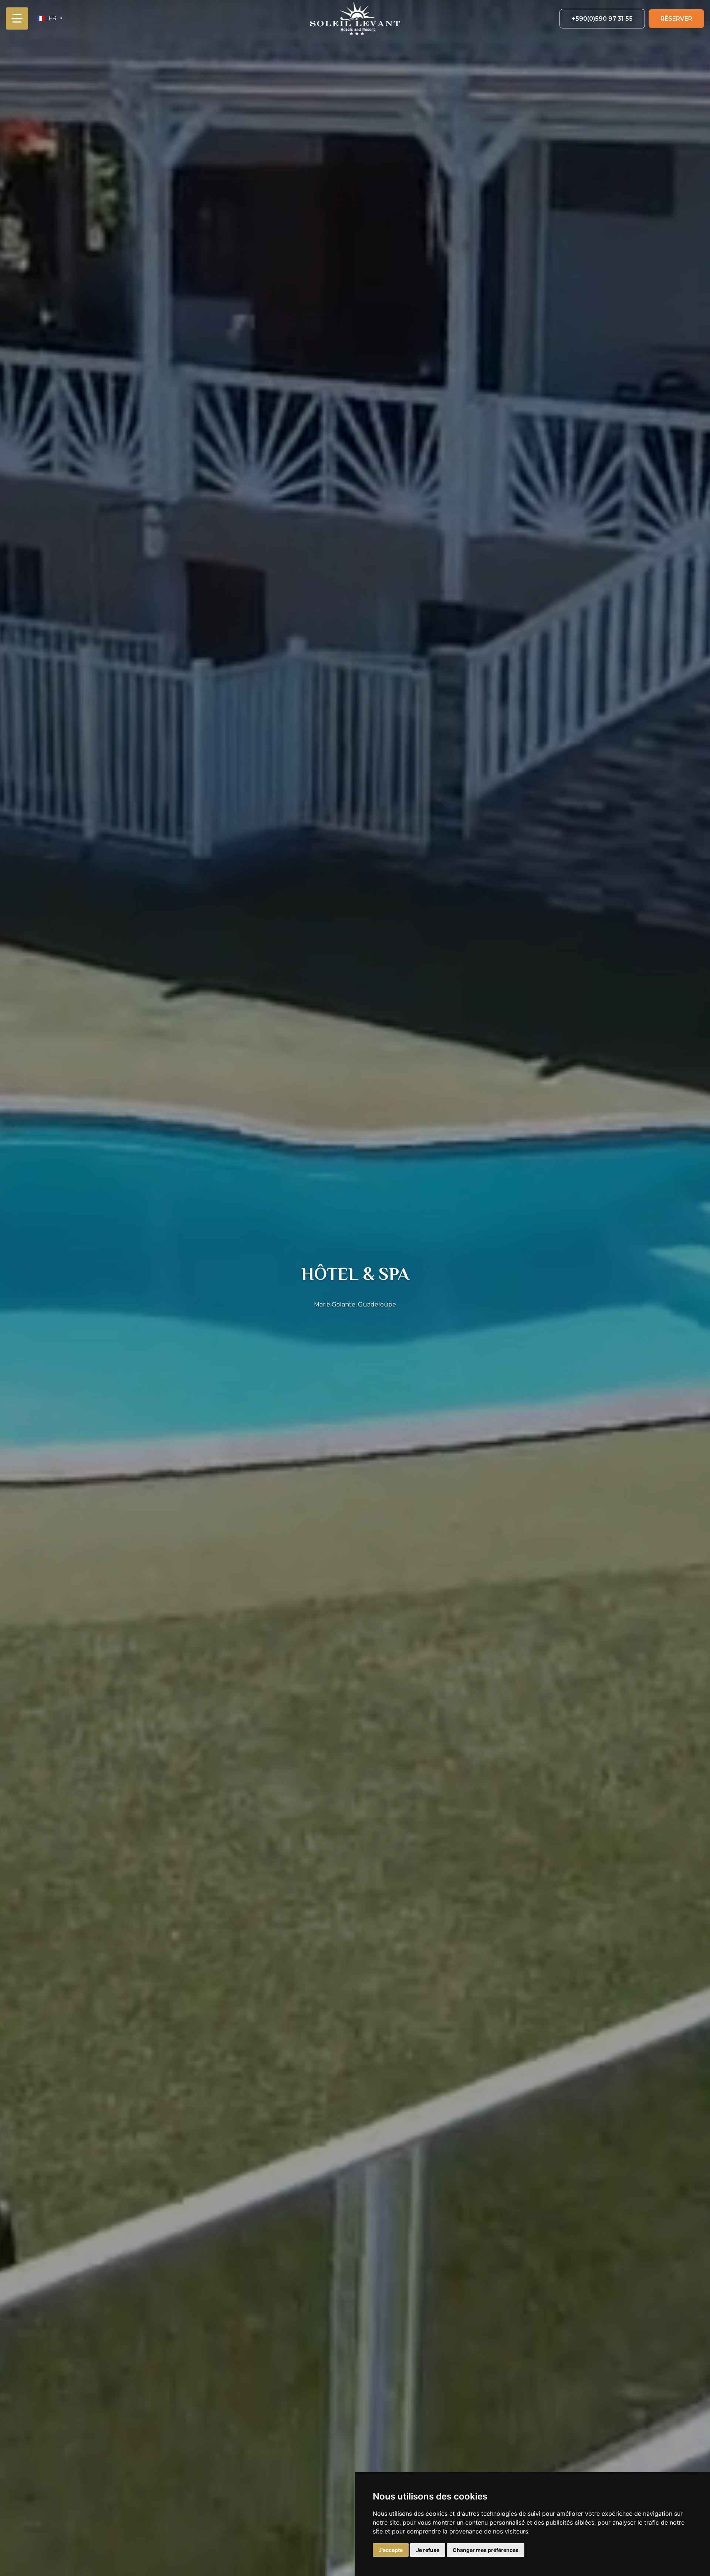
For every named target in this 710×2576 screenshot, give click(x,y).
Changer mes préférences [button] (486, 2550)
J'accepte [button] (391, 2550)
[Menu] (17, 18)
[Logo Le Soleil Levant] (355, 18)
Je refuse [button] (428, 2550)
